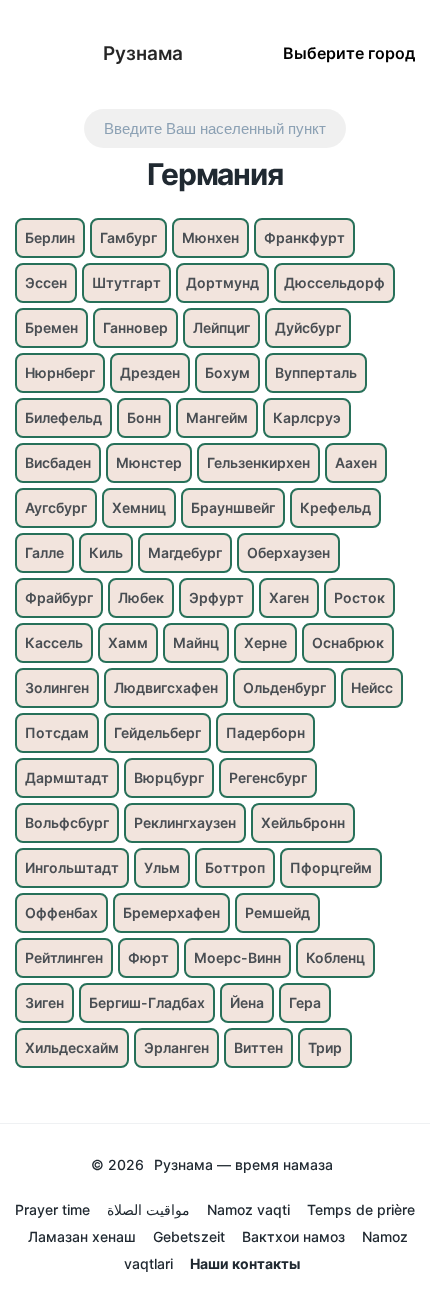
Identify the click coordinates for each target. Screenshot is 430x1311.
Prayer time (52, 1209)
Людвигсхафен (166, 687)
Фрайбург (59, 597)
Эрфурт (216, 597)
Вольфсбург (67, 822)
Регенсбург (268, 777)
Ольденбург (284, 687)
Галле (44, 552)
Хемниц (139, 507)
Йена (247, 1002)
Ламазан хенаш (82, 1236)
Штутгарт (126, 282)
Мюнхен (210, 237)
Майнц (196, 642)
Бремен (51, 327)
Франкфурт (304, 237)
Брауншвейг (233, 507)
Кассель (54, 642)
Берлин (50, 237)
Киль (106, 552)
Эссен (46, 282)
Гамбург (128, 237)
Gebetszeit (189, 1236)
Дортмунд (222, 282)
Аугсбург (56, 507)
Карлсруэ (307, 417)
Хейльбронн (303, 822)
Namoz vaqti (248, 1209)
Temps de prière (361, 1209)
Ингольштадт (72, 867)
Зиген (44, 1002)
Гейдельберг (157, 732)
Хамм (128, 642)
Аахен (356, 462)
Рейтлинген (64, 957)
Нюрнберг (60, 372)
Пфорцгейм (331, 867)
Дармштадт (67, 777)
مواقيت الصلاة (148, 1209)
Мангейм (217, 417)
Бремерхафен (171, 912)
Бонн (144, 417)
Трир (325, 1047)
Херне (265, 642)
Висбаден (58, 462)
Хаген (289, 597)
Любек (141, 597)
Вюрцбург (169, 777)
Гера (305, 1002)
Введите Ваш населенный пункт (215, 128)
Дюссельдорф (334, 282)
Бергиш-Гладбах (147, 1002)
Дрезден (150, 372)
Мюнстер (149, 462)
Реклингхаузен (185, 822)
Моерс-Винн (237, 957)
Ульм (162, 867)
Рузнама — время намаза (243, 1164)
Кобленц (335, 957)
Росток (359, 597)
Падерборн (265, 732)
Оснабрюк (348, 642)
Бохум (227, 372)
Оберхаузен (288, 552)
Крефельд (335, 507)
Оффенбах (61, 912)
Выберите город (349, 52)
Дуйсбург (308, 327)
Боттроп (235, 867)
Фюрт (148, 957)
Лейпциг (221, 327)
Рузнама (143, 53)
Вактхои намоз (293, 1236)
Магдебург (185, 552)
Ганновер (135, 327)
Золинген (57, 687)
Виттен (258, 1047)
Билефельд (63, 417)
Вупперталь (316, 372)
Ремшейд (277, 912)
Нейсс (372, 687)
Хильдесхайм (72, 1047)
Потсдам (57, 732)
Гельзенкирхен (258, 462)
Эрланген (176, 1047)
